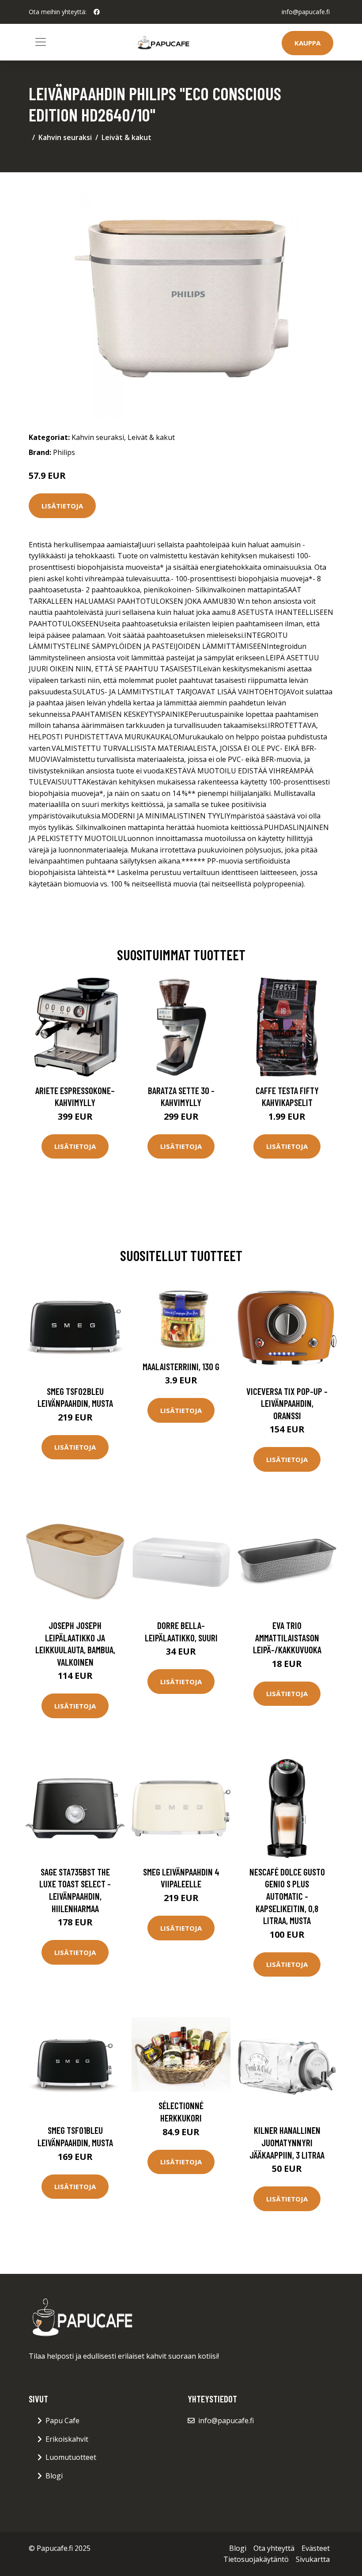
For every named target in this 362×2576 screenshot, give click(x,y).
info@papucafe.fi (306, 12)
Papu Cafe (62, 2421)
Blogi (54, 2476)
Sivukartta (313, 2559)
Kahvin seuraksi (65, 137)
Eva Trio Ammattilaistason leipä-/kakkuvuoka (287, 1637)
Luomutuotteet (71, 2457)
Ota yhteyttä (274, 2548)
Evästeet (316, 2548)
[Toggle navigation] (41, 42)
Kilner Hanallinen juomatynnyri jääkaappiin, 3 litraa (287, 2142)
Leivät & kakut (126, 137)
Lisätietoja (62, 506)
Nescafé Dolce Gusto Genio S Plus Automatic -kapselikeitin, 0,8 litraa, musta (287, 1896)
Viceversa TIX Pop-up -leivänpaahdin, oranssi (287, 1403)
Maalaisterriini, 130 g (181, 1366)
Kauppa (307, 43)
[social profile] (97, 12)
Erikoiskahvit (67, 2439)
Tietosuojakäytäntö (256, 2559)
